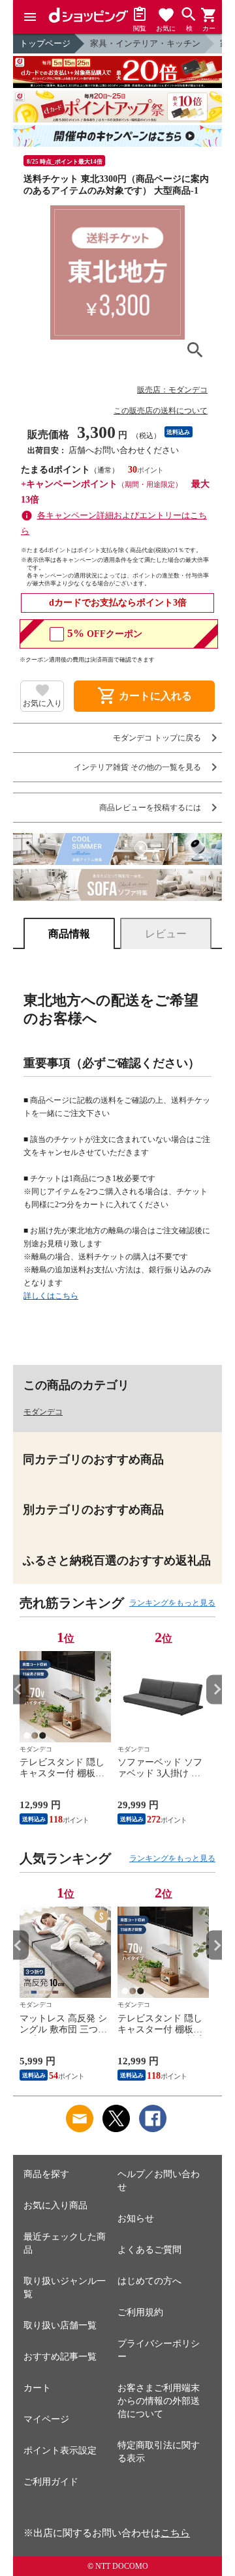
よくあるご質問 (149, 2250)
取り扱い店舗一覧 (60, 2325)
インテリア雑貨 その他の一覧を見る (137, 767)
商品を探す (46, 2174)
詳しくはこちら (51, 1296)
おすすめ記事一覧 (60, 2357)
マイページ (46, 2419)
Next (216, 1689)
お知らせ (136, 2218)
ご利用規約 (140, 2312)
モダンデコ (43, 1412)
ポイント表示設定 (60, 2451)
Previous (19, 1689)
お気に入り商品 (55, 2205)
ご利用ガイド (51, 2482)
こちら (175, 2533)
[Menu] (30, 17)
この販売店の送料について (161, 411)
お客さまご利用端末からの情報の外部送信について (159, 2401)
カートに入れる (144, 696)
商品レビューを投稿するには (150, 808)
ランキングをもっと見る (172, 1603)
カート (37, 2388)
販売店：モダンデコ (172, 390)
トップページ (45, 43)
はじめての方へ (149, 2281)
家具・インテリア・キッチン (145, 43)
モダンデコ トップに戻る (157, 738)
